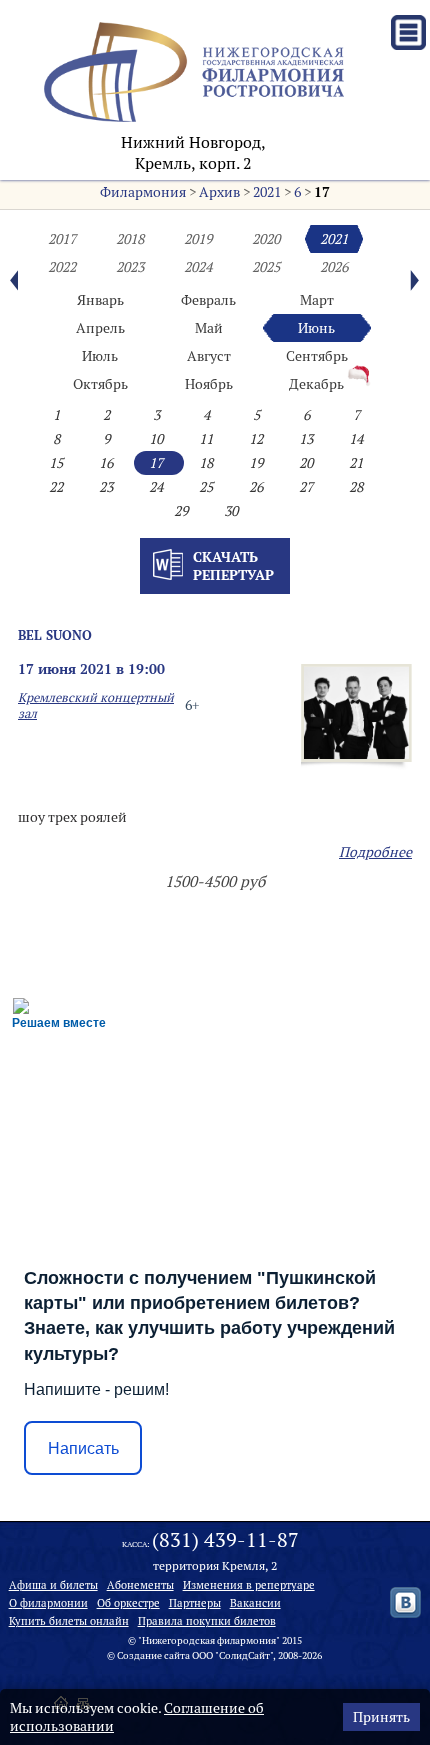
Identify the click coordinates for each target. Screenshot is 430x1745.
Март (317, 300)
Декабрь (316, 384)
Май (209, 328)
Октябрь (100, 384)
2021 (267, 192)
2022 (62, 267)
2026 (334, 267)
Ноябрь (209, 384)
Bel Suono (55, 635)
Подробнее (375, 852)
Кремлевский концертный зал (96, 705)
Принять (381, 1717)
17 (322, 192)
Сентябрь (317, 356)
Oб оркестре (128, 1603)
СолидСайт (244, 1655)
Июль (100, 356)
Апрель (100, 328)
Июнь (316, 328)
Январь (100, 300)
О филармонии (48, 1603)
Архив (219, 192)
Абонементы (140, 1585)
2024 (198, 267)
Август (209, 356)
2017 (62, 239)
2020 (266, 239)
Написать (83, 1448)
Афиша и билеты (53, 1585)
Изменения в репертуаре (249, 1585)
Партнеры (195, 1603)
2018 (130, 239)
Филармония (143, 192)
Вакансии (255, 1603)
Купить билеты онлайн (69, 1621)
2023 (130, 267)
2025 (266, 267)
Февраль (208, 300)
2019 (198, 239)
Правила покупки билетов (207, 1621)
